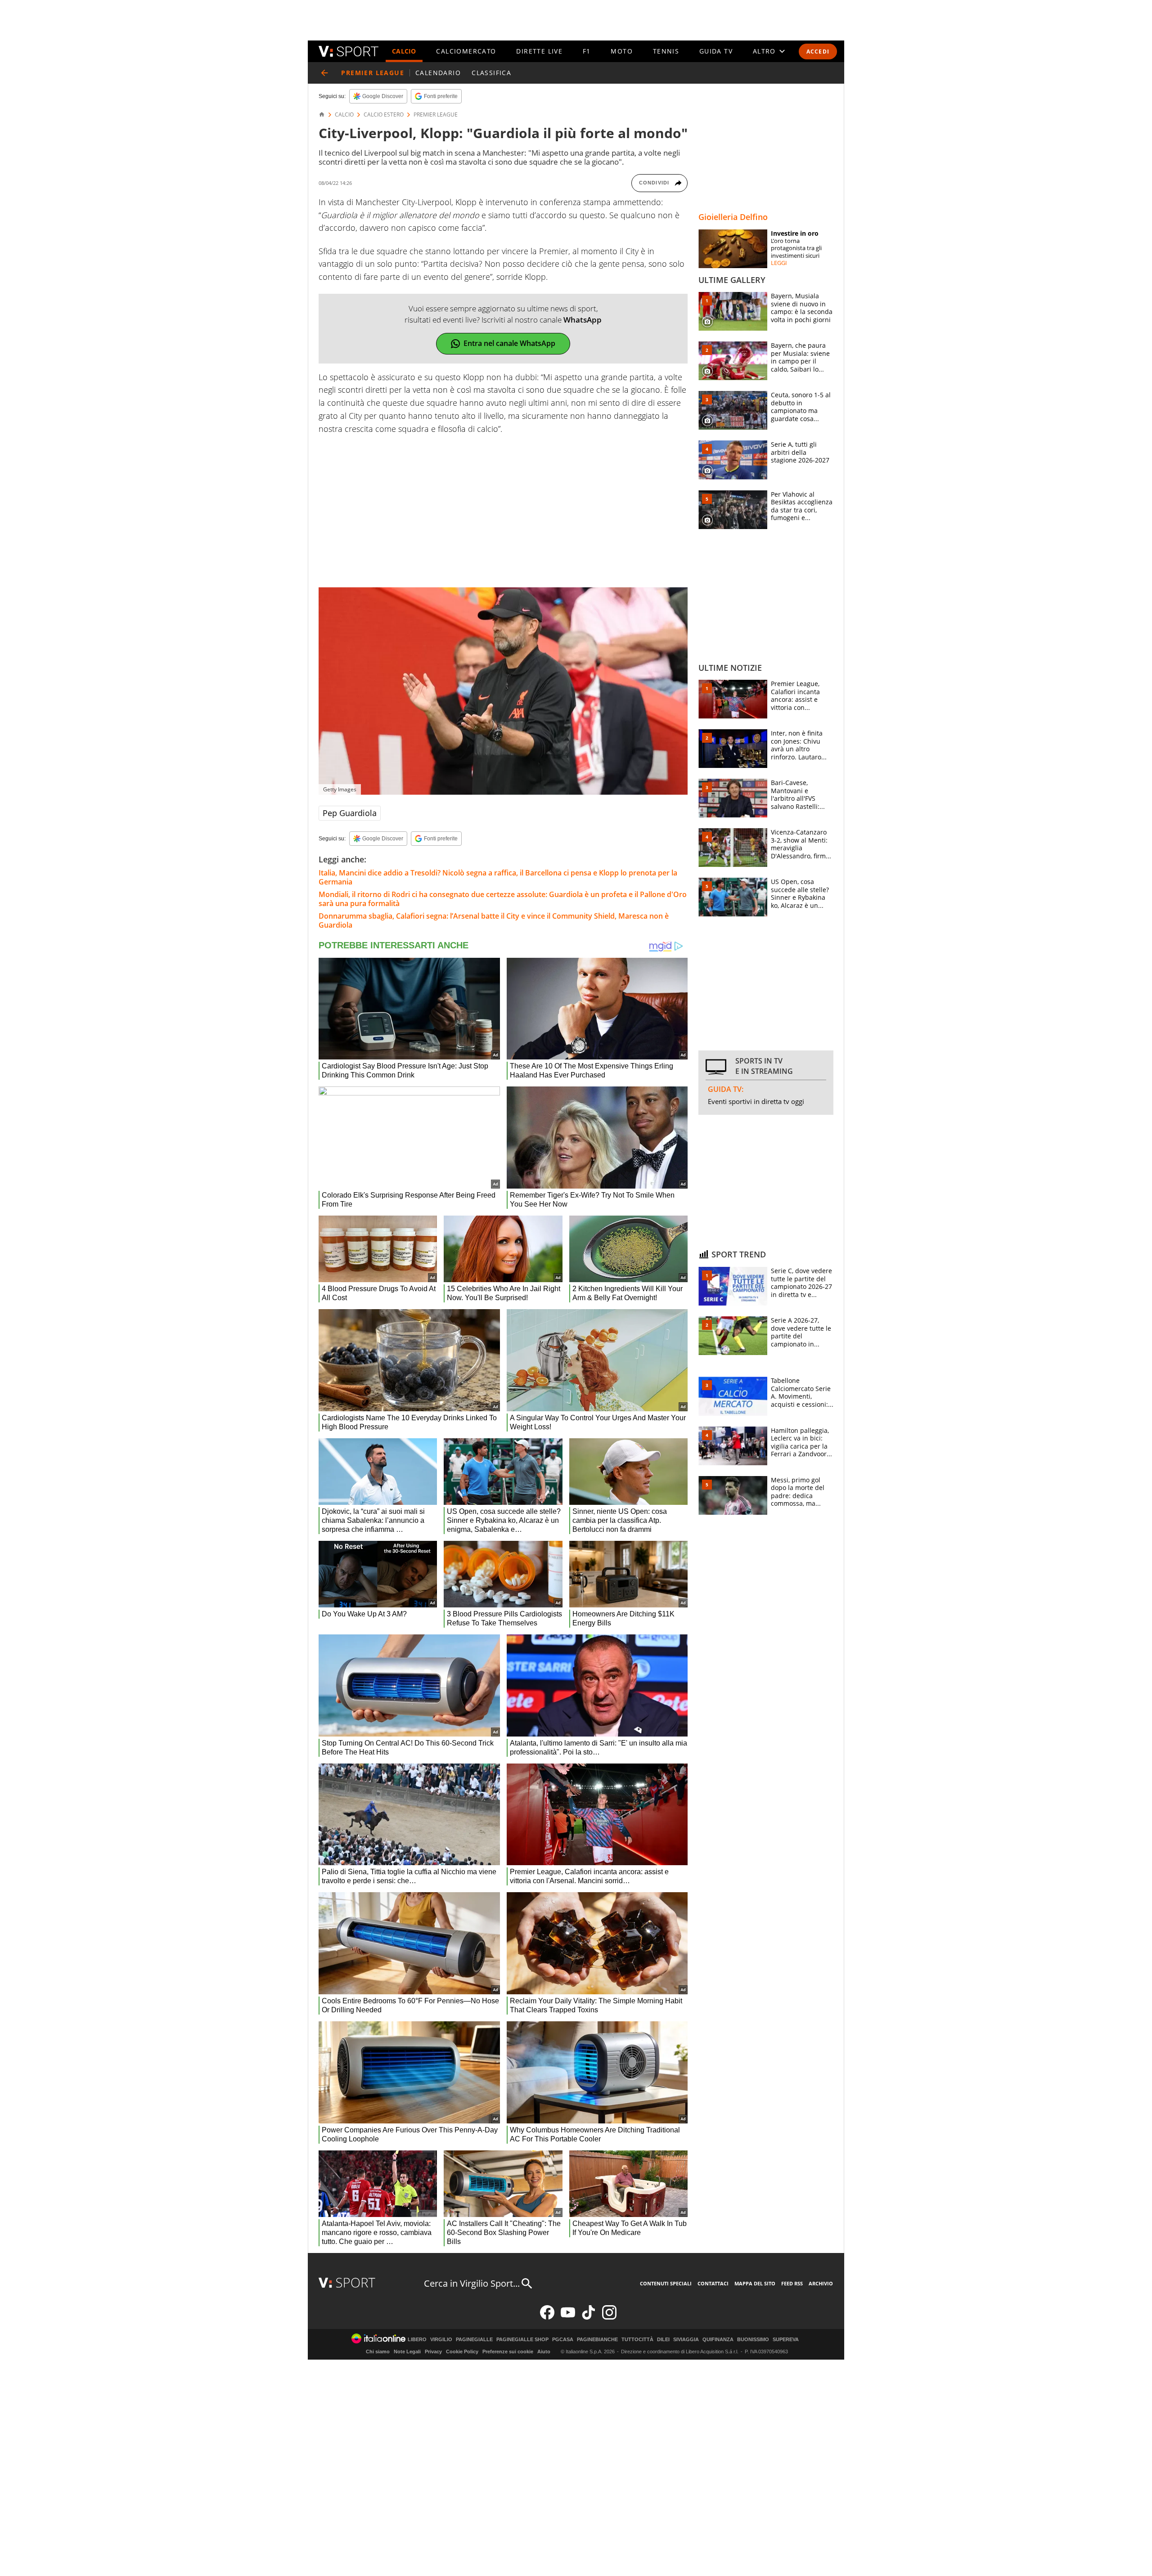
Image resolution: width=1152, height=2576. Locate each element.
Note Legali (407, 2352)
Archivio (821, 2283)
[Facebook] (547, 2318)
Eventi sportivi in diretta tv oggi (756, 1101)
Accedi (818, 52)
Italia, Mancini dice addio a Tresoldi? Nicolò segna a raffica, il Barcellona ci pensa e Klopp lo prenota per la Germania (498, 877)
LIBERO (417, 2340)
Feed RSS (792, 2283)
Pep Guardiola (350, 813)
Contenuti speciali (666, 2283)
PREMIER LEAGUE (436, 115)
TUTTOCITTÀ (637, 2340)
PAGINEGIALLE (474, 2340)
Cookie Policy (462, 2352)
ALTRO (764, 51)
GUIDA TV (716, 51)
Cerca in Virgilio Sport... (472, 2283)
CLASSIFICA (491, 73)
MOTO (622, 51)
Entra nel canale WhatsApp (509, 343)
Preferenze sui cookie (508, 2352)
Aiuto (544, 2352)
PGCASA (563, 2340)
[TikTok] (589, 2318)
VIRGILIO (441, 2340)
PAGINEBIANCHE (597, 2340)
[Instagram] (609, 2318)
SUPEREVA (786, 2340)
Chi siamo (378, 2352)
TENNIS (666, 51)
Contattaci (713, 2283)
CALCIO (404, 51)
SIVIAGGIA (686, 2340)
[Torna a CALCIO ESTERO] (324, 73)
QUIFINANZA (718, 2340)
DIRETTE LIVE (539, 51)
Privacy (433, 2352)
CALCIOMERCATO (466, 51)
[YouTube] (568, 2318)
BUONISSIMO (753, 2340)
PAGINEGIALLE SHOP (522, 2340)
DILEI (663, 2340)
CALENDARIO (438, 73)
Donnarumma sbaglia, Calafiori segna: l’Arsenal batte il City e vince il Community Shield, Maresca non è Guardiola (494, 920)
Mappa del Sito (755, 2283)
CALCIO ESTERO (384, 115)
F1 (587, 51)
